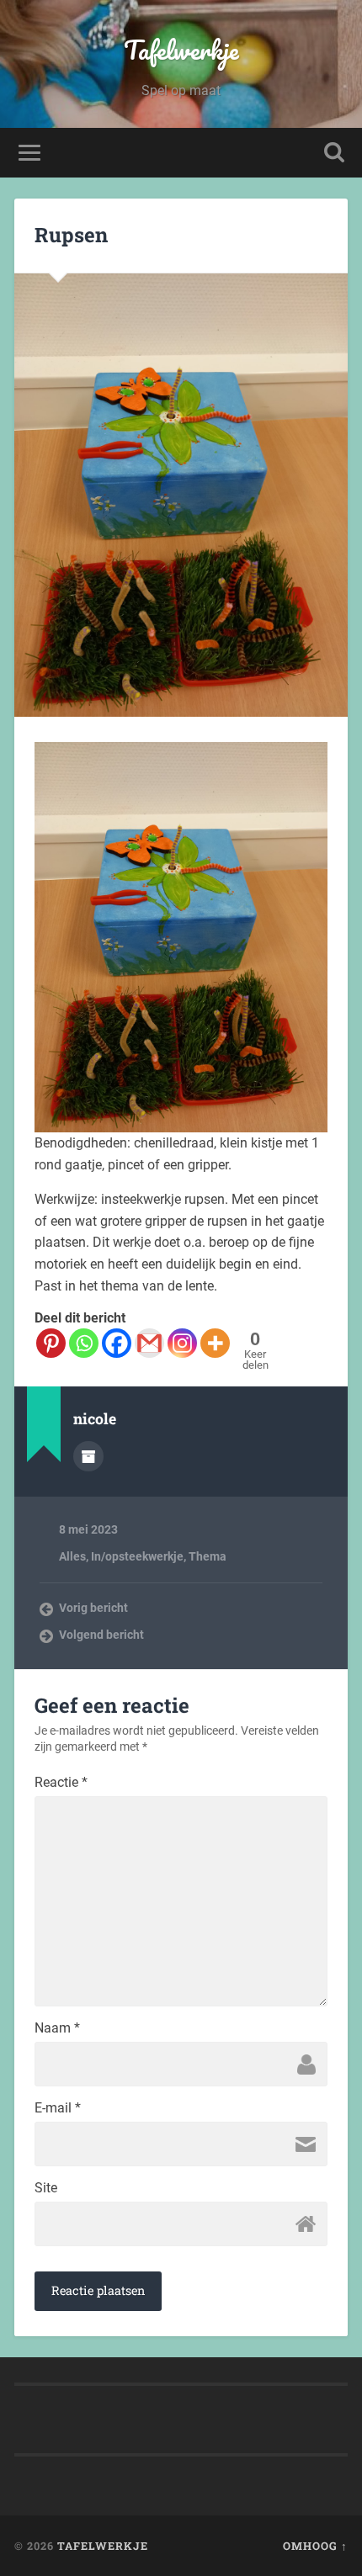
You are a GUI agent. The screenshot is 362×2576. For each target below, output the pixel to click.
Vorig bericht (93, 1608)
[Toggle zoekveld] (334, 153)
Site (46, 2188)
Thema (208, 1556)
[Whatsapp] (84, 1343)
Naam (57, 2028)
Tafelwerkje (181, 50)
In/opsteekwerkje (137, 1556)
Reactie (61, 1783)
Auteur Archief (88, 1456)
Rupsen (71, 235)
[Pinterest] (51, 1343)
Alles (72, 1556)
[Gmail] (149, 1343)
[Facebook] (117, 1343)
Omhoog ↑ (315, 2546)
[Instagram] (182, 1343)
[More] (215, 1343)
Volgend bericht (101, 1635)
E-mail (58, 2108)
